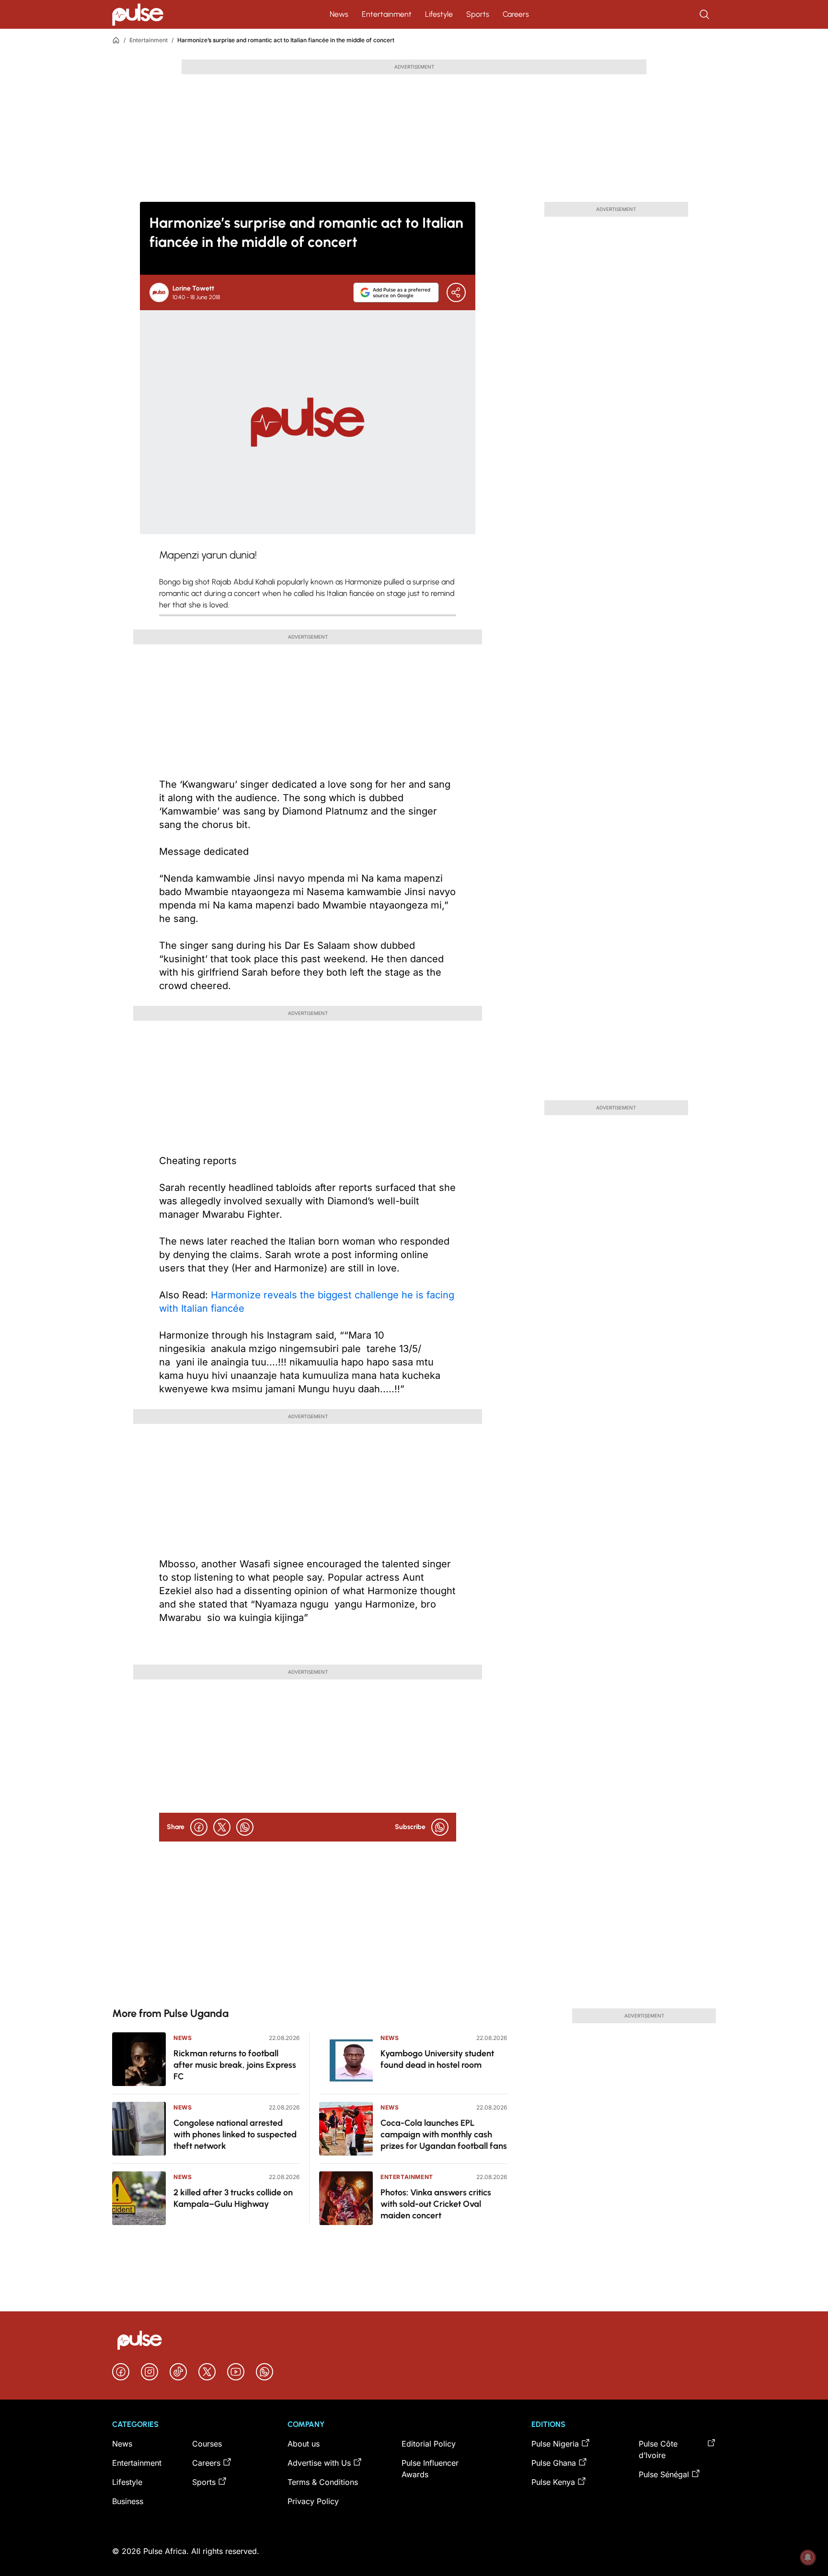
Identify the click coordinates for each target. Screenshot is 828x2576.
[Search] (705, 14)
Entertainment (387, 14)
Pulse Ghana (554, 2463)
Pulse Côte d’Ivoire (658, 2449)
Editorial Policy (429, 2444)
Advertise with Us (319, 2463)
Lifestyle (439, 14)
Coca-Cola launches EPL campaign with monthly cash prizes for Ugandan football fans (444, 2134)
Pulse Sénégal (664, 2474)
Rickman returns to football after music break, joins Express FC (235, 2065)
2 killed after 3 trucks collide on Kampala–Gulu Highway (233, 2198)
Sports (478, 14)
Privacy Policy (313, 2501)
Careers (516, 14)
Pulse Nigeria (555, 2444)
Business (128, 2501)
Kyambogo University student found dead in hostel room (437, 2059)
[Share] (456, 292)
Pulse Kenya (553, 2482)
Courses (207, 2444)
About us (304, 2444)
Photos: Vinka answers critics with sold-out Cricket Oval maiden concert (436, 2204)
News (339, 14)
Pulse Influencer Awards (430, 2469)
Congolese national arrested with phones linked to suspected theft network (235, 2134)
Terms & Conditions (323, 2482)
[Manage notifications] (808, 2557)
